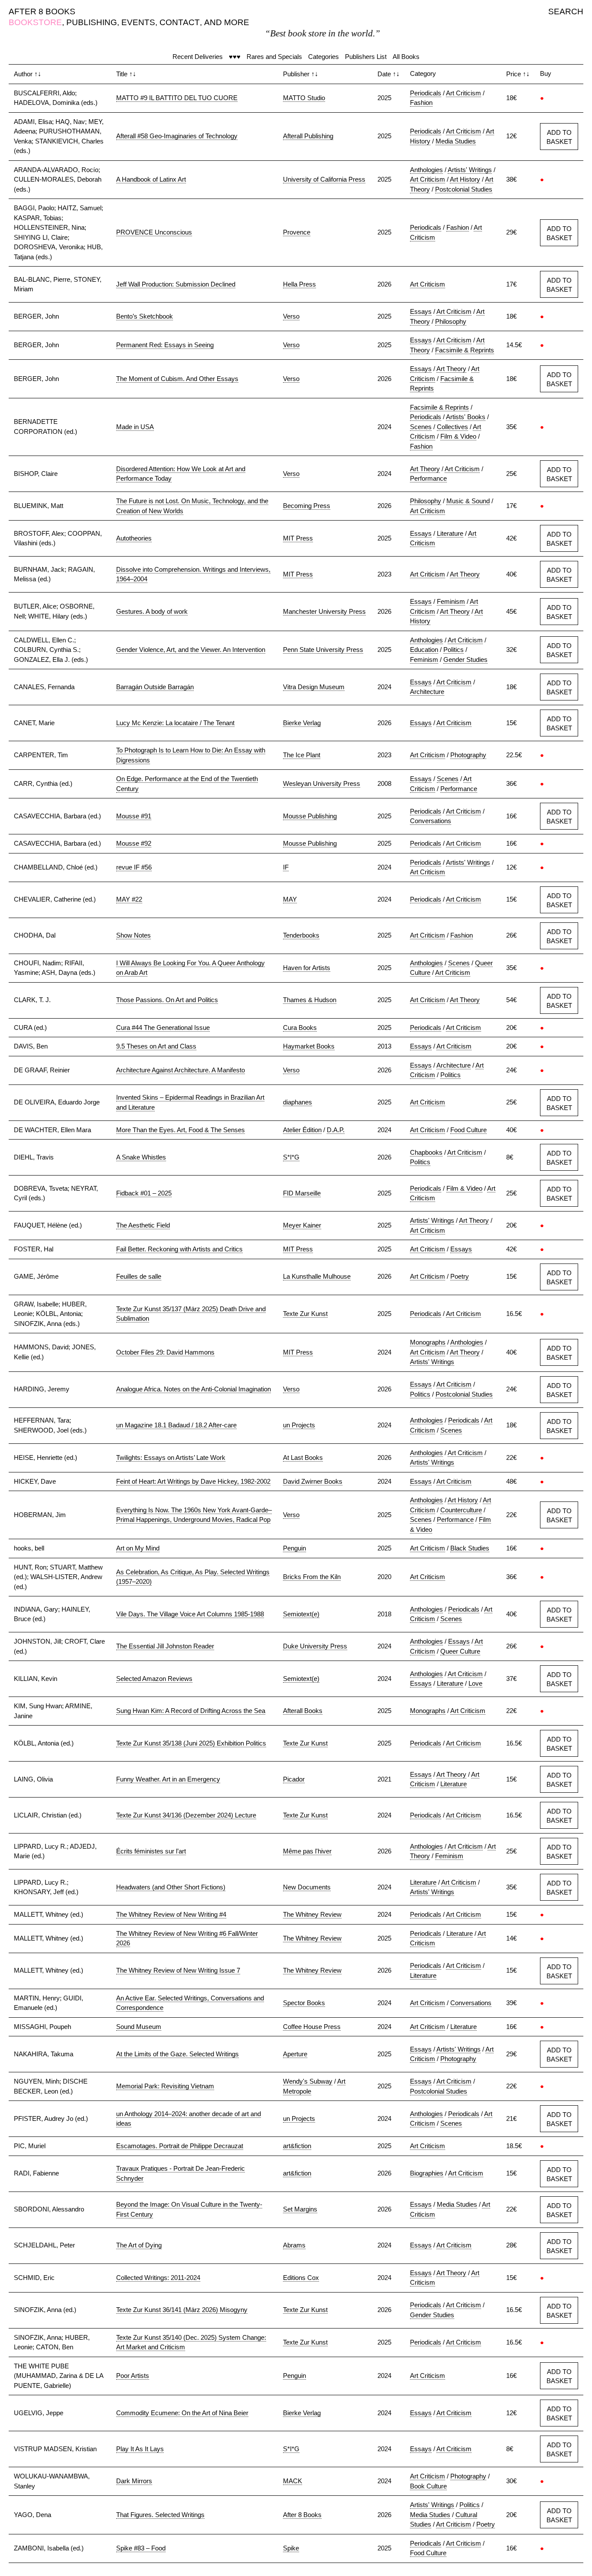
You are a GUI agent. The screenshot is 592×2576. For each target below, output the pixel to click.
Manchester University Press (324, 611)
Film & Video (458, 436)
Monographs (428, 1342)
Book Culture (428, 2486)
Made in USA (135, 427)
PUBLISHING (92, 22)
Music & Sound (468, 501)
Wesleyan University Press (322, 783)
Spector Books (304, 2003)
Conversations (431, 821)
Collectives (452, 427)
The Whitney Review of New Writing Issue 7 (178, 1970)
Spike (291, 2548)
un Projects (299, 1425)
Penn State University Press (323, 650)
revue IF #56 (134, 867)
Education (424, 650)
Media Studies (456, 141)
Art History (465, 179)
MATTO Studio (304, 98)
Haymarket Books (309, 1046)
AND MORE (227, 22)
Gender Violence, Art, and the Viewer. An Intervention (191, 650)
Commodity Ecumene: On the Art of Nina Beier (182, 2413)
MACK (293, 2481)
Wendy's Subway (308, 2081)
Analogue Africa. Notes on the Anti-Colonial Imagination (194, 1389)
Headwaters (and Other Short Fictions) (171, 1887)
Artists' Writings (470, 170)
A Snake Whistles (141, 1157)
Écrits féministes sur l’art (151, 1851)
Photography (468, 755)
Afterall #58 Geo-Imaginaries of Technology (177, 136)
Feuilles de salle (139, 1276)
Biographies (427, 2173)
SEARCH (566, 11)
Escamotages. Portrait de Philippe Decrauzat (180, 2146)
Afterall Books (303, 1711)
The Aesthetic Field (143, 1225)
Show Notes (133, 935)
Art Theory (451, 369)
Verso (291, 316)
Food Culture (468, 1130)
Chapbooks (426, 1152)
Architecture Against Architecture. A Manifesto (181, 1070)
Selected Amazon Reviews (154, 1679)
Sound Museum (139, 2027)
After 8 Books (302, 2515)
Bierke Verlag (302, 723)
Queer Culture (460, 1651)
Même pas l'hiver (307, 1851)
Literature (450, 533)
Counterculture (461, 1510)
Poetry (460, 1276)
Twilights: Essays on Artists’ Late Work (171, 1457)
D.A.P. (336, 1130)
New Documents (307, 1887)
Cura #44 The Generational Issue (163, 1027)
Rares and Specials (274, 57)
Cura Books (300, 1027)
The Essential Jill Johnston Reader (165, 1646)
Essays (421, 311)
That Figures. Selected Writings (160, 2515)
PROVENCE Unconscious (154, 232)
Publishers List (366, 57)
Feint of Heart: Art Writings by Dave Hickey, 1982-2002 (193, 1481)
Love (475, 1683)
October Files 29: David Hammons (165, 1352)
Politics (454, 650)
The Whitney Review (312, 1914)
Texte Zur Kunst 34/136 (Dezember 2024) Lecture (186, 1815)
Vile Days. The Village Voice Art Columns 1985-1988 (190, 1614)
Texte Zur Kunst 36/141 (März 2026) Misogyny (182, 2310)
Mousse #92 (134, 843)
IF (286, 867)
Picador (294, 1779)
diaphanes (298, 1102)
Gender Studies (465, 659)
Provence (297, 232)
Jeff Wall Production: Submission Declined (176, 284)
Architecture (427, 692)
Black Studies (470, 1548)
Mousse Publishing (310, 816)
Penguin (294, 1548)
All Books (406, 57)
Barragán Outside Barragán (155, 687)
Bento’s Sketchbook (145, 316)
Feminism (451, 601)
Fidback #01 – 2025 (144, 1193)
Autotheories (134, 538)
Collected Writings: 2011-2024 (158, 2278)
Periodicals (426, 93)
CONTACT (180, 22)
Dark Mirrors (134, 2481)
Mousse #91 (134, 816)
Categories (324, 57)
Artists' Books (466, 417)
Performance (428, 478)
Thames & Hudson (310, 1000)
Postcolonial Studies (464, 189)
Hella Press (299, 284)
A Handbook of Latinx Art (151, 179)
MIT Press (298, 538)
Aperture (295, 2054)
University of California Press (324, 179)
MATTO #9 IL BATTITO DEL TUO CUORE (177, 98)
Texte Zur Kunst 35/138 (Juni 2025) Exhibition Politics (191, 1743)
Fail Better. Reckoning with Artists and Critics (179, 1249)
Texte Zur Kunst (305, 1314)
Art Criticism (464, 93)
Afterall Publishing (308, 136)
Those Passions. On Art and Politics (167, 1000)
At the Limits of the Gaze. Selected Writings (177, 2054)
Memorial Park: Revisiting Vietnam (165, 2086)
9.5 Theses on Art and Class (156, 1046)
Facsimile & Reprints (465, 350)
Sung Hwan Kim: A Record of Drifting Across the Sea (191, 1711)
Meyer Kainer (302, 1225)
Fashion (421, 103)
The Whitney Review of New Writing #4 (171, 1914)
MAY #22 (129, 899)
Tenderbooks (301, 935)
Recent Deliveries (198, 57)
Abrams (294, 2245)
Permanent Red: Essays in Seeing (165, 345)
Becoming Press (307, 506)
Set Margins (300, 2209)
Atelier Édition (302, 1130)
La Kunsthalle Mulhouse (317, 1276)
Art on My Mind (138, 1548)
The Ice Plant (302, 755)
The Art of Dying (139, 2245)
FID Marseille (302, 1193)
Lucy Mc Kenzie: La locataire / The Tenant (175, 723)
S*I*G (291, 1157)
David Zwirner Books (313, 1481)
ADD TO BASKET (559, 137)
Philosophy (451, 321)
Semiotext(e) (301, 1614)
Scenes (421, 427)
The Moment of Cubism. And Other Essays (177, 379)
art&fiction (297, 2146)
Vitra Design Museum (314, 687)
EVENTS (138, 22)
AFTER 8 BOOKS (42, 11)
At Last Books (303, 1457)
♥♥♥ (235, 57)
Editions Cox (301, 2278)
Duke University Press (315, 1646)
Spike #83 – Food (141, 2548)
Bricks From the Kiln (312, 1577)
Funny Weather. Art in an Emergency (168, 1779)
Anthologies (426, 170)
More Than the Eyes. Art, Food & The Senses (181, 1130)
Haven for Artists (307, 968)
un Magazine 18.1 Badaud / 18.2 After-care (176, 1425)
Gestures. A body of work (152, 611)
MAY (290, 899)
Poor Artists (133, 2376)
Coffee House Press (312, 2027)
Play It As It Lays (140, 2449)
